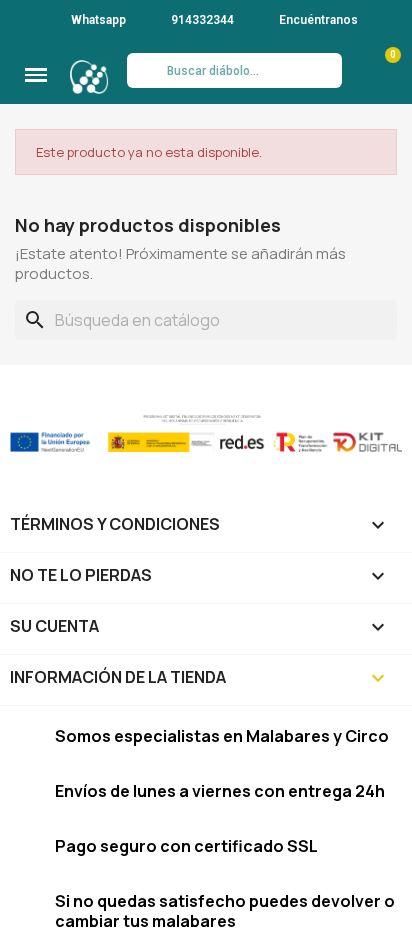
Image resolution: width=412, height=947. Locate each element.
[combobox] (234, 70)
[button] (36, 75)
